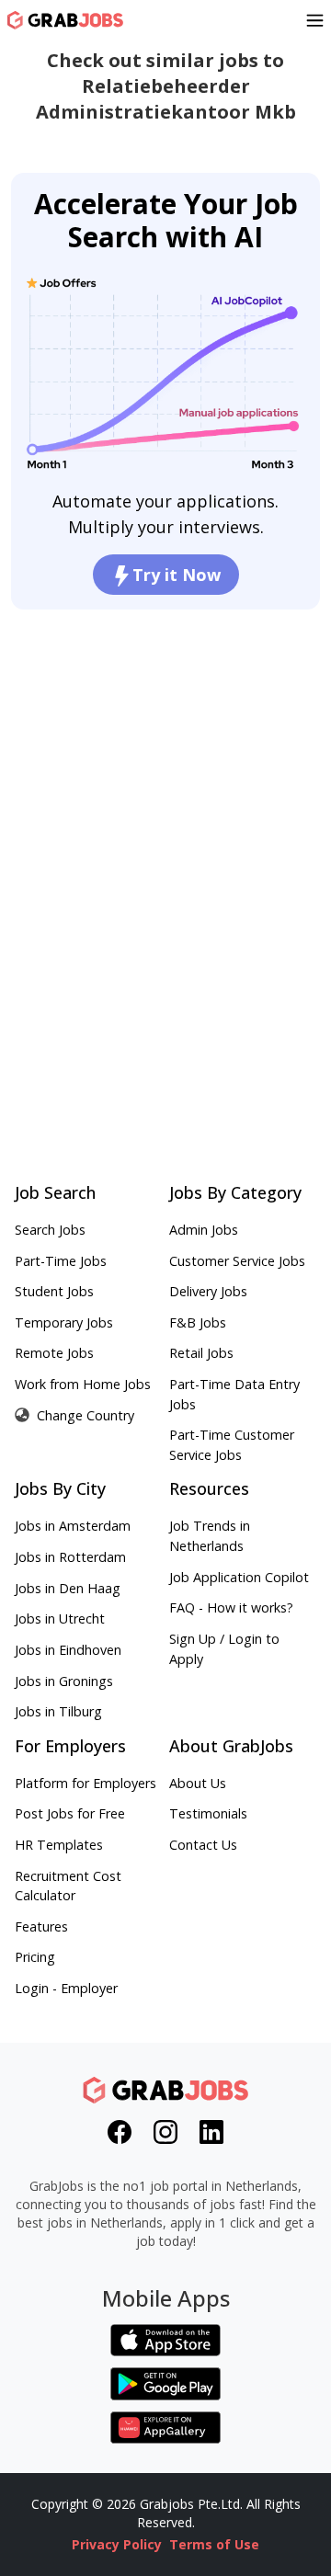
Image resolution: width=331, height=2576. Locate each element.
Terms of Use (214, 2544)
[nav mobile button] (315, 20)
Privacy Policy (117, 2544)
